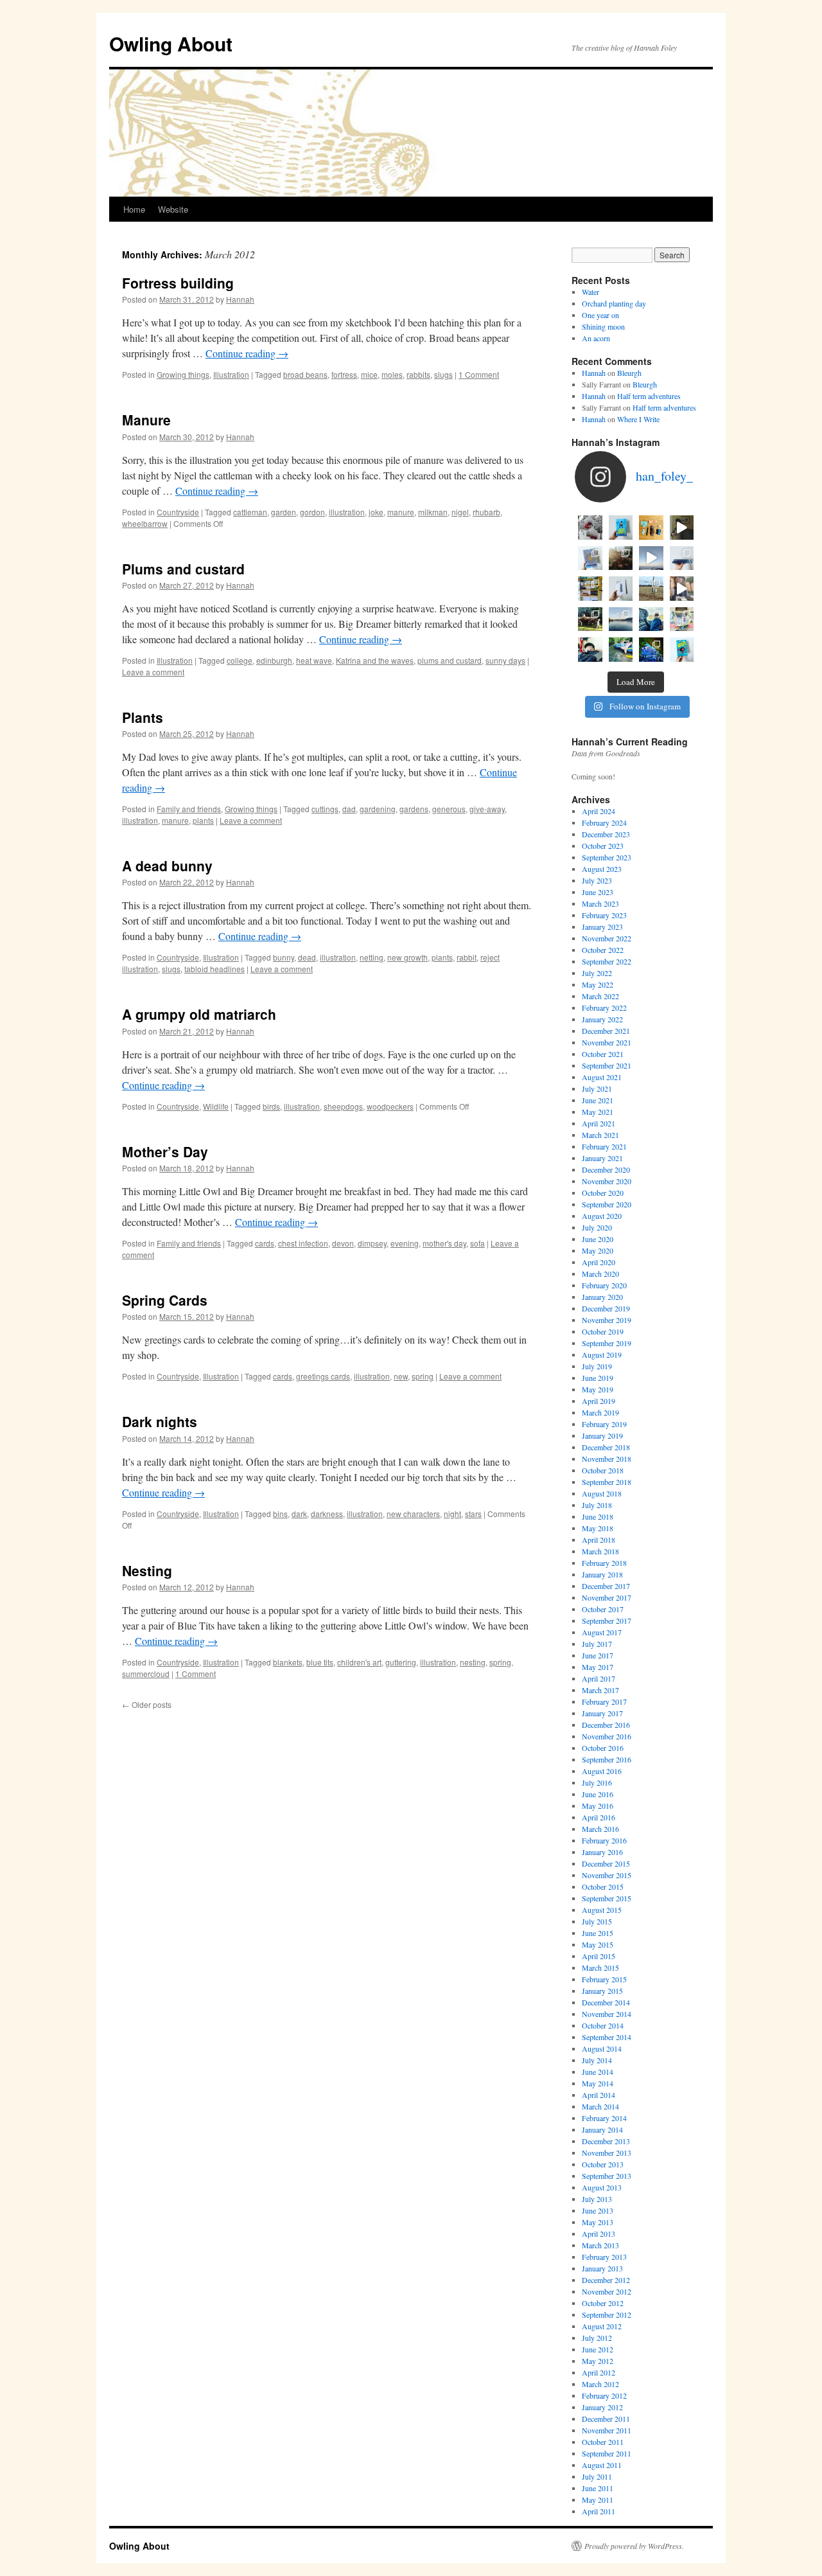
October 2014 (603, 2025)
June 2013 (598, 2210)
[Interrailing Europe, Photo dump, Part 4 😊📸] (590, 619)
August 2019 (602, 1355)
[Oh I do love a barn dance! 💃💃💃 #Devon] (651, 650)
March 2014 (600, 2106)
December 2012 (606, 2280)
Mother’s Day (165, 1151)
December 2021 (606, 1031)
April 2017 (599, 1678)
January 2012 (602, 2407)
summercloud (146, 1674)
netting (372, 957)
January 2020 (602, 1297)
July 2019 (597, 1366)
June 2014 (598, 2072)
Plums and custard (183, 569)
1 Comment (479, 374)
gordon (312, 512)
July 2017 (597, 1644)
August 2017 (602, 1632)
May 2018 (598, 1528)
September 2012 (607, 2314)
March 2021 (600, 1135)
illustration (347, 512)
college (240, 660)
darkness (327, 1514)
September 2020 (607, 1204)
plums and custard (450, 660)
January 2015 (602, 1991)
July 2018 (597, 1505)
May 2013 (598, 2222)
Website (173, 209)
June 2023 (598, 892)
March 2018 (600, 1551)
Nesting (147, 1570)
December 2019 (606, 1308)
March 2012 (600, 2384)
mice (369, 374)
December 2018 (606, 1447)
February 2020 (604, 1285)
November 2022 (607, 938)
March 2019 (600, 1412)
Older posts (147, 1704)
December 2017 (606, 1586)
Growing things (183, 374)
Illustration (231, 374)
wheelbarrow (145, 523)
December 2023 (606, 834)
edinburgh (274, 660)
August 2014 (602, 2048)
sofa (477, 1243)
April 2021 (599, 1123)
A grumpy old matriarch (199, 1014)
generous (449, 809)
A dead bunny (167, 866)
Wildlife (216, 1106)
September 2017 (607, 1621)
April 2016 (599, 1817)
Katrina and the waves (375, 660)
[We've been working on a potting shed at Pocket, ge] (590, 589)
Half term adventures (649, 396)
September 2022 (607, 961)
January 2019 (602, 1435)
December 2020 (606, 1169)
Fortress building (178, 283)
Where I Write (638, 419)
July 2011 (597, 2476)
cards (265, 1243)
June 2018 (598, 1516)
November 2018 (607, 1459)
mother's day (444, 1243)
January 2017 (602, 1713)
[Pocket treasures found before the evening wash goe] (651, 528)
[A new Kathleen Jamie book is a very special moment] (621, 589)
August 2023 (602, 869)
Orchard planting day (614, 303)
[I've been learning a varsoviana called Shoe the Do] (682, 589)
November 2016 (607, 1736)
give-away (487, 809)
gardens (414, 809)
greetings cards (323, 1376)
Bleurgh (629, 373)
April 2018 (599, 1540)
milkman (433, 512)
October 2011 (603, 2442)
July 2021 (597, 1088)
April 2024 (599, 811)
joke (376, 512)
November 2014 (607, 2014)
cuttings (325, 809)
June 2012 (598, 2349)
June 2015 (598, 1933)
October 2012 (603, 2303)
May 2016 (598, 1806)
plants (203, 820)
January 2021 (602, 1158)
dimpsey (372, 1243)
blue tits (320, 1662)
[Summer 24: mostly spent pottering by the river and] (621, 650)
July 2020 (597, 1227)
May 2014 (598, 2083)
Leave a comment (153, 672)
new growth (407, 957)
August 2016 (602, 1771)
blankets (288, 1662)
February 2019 (604, 1424)
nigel (460, 512)
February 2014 (604, 2118)
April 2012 (599, 2372)
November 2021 (607, 1042)
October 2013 (603, 2164)
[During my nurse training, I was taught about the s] (682, 558)
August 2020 (602, 1216)
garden (284, 512)
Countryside (178, 512)
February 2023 (604, 915)
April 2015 (599, 1956)
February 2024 (604, 822)
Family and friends (189, 809)
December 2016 (606, 1725)
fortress (344, 374)
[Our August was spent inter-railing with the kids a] (590, 650)
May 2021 (598, 1112)
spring (423, 1376)
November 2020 (607, 1181)
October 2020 (603, 1193)
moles (392, 374)
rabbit (467, 957)
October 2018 (603, 1470)
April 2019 (599, 1401)
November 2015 (607, 1875)
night (452, 1514)
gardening (378, 809)
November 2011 (607, 2430)
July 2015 (597, 1921)
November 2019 (607, 1320)
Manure (146, 420)
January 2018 (602, 1574)
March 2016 (600, 1829)
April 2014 (599, 2095)
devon (343, 1243)
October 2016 (603, 1748)
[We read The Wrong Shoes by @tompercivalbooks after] (621, 528)
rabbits (418, 374)
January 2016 (602, 1852)
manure (401, 512)
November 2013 (607, 2153)
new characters (413, 1514)
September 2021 (607, 1065)
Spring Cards (165, 1300)
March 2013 (600, 2245)
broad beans (305, 374)
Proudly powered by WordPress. (634, 2546)
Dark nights (160, 1421)
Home (134, 209)
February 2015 (604, 1979)
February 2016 (604, 1840)
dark (299, 1514)
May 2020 (598, 1250)
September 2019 (607, 1343)
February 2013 (604, 2257)
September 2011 (607, 2453)
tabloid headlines (214, 969)
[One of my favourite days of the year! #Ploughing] (651, 589)
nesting (473, 1662)
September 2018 (607, 1482)
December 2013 (606, 2141)
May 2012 (598, 2361)
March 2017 (600, 1690)
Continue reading (247, 353)
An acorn (596, 338)
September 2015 (607, 1898)
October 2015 (603, 1887)
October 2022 (603, 950)
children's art (359, 1662)
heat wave (314, 660)
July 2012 (597, 2338)
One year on (600, 315)
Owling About (171, 43)
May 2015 (598, 1944)
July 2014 (597, 2060)
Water (590, 292)
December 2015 (606, 1863)
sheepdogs (343, 1106)
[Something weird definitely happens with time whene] (682, 650)
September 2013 (607, 2176)
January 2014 (602, 2129)
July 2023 (597, 880)
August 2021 (602, 1077)
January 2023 (602, 927)
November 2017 (607, 1597)
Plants (143, 717)
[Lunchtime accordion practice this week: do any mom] (682, 528)
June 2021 (598, 1100)
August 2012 (602, 2326)
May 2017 (598, 1667)
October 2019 (603, 1331)
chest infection (303, 1243)
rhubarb (486, 512)
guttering (401, 1662)
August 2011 (602, 2465)
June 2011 (598, 2488)
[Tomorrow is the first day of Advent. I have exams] (590, 528)
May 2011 (598, 2500)
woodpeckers (390, 1106)
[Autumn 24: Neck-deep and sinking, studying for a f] (621, 558)
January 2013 (602, 2268)
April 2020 (599, 1262)
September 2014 (607, 2037)
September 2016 (607, 1759)
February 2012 (604, 2395)
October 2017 (603, 1609)
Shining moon (603, 326)
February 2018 (604, 1563)
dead (307, 957)
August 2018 (602, 1493)
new (401, 1376)
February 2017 (604, 1701)
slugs (443, 374)
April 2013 (599, 2234)
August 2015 (602, 1910)
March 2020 (600, 1274)
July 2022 (597, 973)
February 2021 (604, 1146)
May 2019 (598, 1389)
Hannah (240, 299)
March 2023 (600, 903)
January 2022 (602, 1019)
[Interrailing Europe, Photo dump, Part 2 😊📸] (651, 619)
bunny (284, 957)
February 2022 (604, 1008)
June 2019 (598, 1378)
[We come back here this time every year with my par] (651, 558)
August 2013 (602, 2187)
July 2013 (597, 2199)
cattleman (250, 512)
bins (280, 1514)
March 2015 (600, 1968)
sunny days (505, 660)
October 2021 (603, 1054)
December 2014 (606, 2002)
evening (405, 1243)
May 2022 (598, 984)
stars (473, 1514)
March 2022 (600, 996)
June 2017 (598, 1655)
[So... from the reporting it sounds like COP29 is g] (590, 558)
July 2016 (597, 1782)
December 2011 (606, 2419)
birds (271, 1106)
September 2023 (607, 857)
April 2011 (599, 2511)
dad (349, 809)
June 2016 (598, 1794)
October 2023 (603, 846)
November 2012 (607, 2291)
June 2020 (598, 1239)
